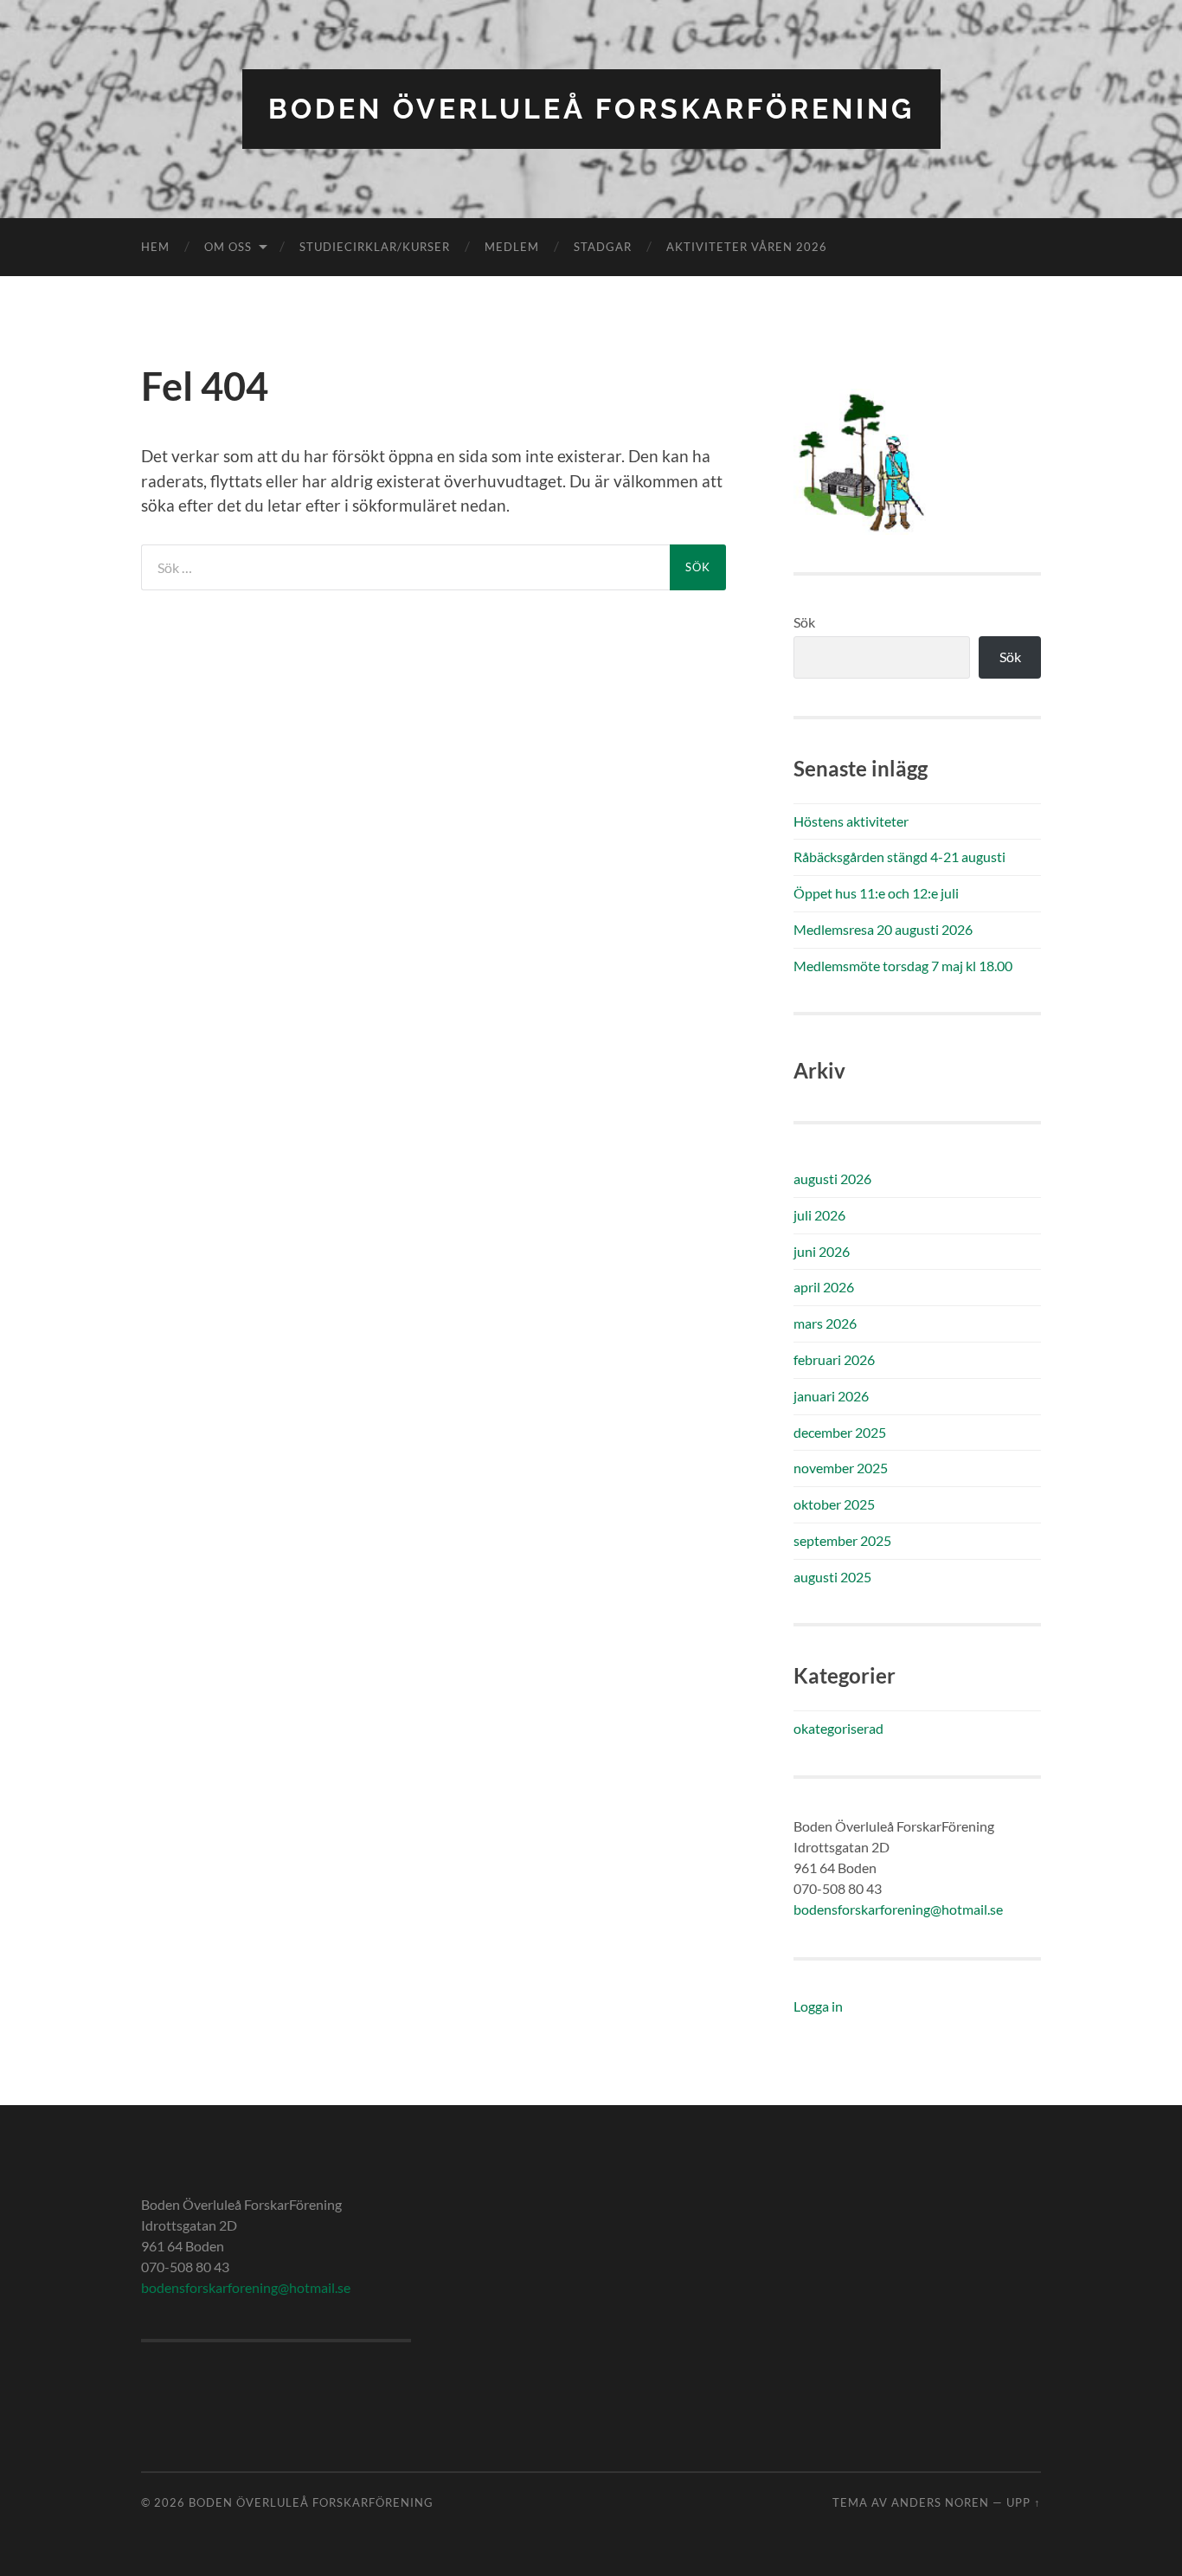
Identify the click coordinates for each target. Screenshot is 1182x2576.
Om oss (228, 247)
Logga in (818, 2006)
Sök (804, 622)
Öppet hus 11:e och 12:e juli (876, 893)
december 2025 (840, 1432)
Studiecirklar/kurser (375, 247)
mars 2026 (825, 1323)
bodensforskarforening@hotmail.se (898, 1909)
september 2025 (842, 1540)
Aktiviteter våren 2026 (747, 247)
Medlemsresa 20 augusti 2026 (883, 929)
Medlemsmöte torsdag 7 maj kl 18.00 (903, 966)
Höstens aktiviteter (851, 821)
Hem (155, 247)
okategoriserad (838, 1728)
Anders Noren (940, 2502)
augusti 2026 (832, 1179)
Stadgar (603, 247)
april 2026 (824, 1287)
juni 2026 (822, 1251)
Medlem (512, 247)
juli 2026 (819, 1215)
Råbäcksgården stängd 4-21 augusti (899, 857)
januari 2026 (831, 1396)
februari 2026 (834, 1359)
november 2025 (841, 1468)
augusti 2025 (832, 1577)
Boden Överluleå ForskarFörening (591, 109)
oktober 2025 (834, 1504)
